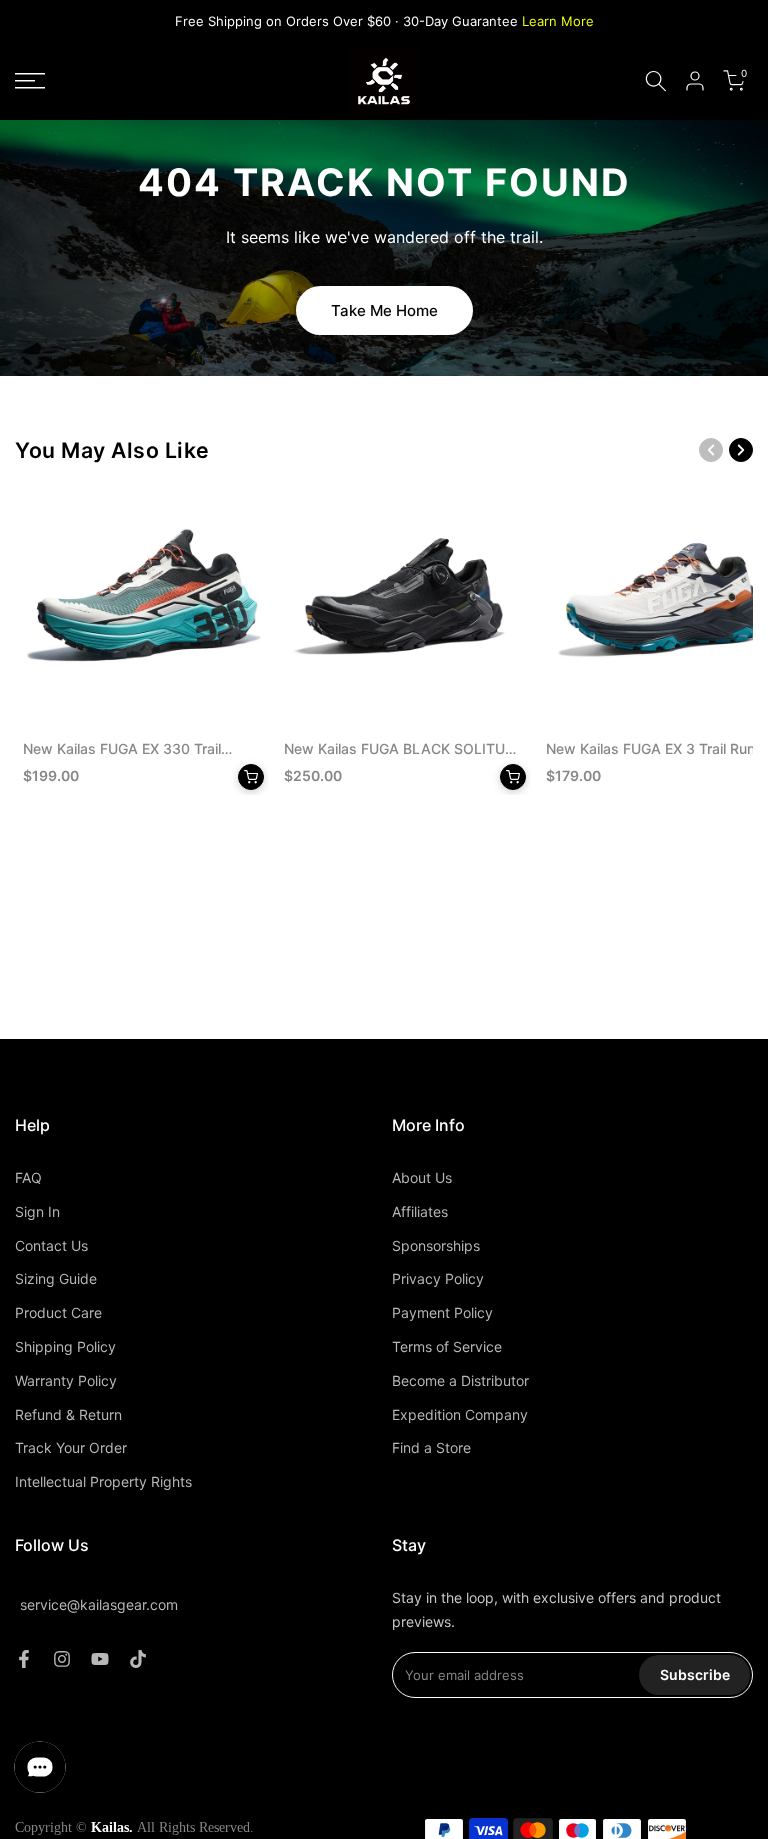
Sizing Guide (56, 1278)
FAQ (28, 1177)
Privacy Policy (438, 1278)
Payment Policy (442, 1312)
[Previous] (711, 450)
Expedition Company (460, 1414)
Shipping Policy (65, 1346)
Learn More (558, 21)
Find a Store (431, 1447)
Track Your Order (71, 1447)
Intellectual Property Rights (103, 1481)
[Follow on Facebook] (24, 1659)
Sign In (37, 1211)
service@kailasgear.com (99, 1604)
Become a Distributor (460, 1380)
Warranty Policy (66, 1380)
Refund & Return (68, 1414)
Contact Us (51, 1245)
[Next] (741, 450)
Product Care (58, 1312)
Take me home (384, 310)
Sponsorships (436, 1245)
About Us (422, 1177)
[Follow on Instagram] (62, 1659)
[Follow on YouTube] (100, 1659)
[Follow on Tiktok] (138, 1659)
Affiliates (420, 1211)
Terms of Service (447, 1346)
